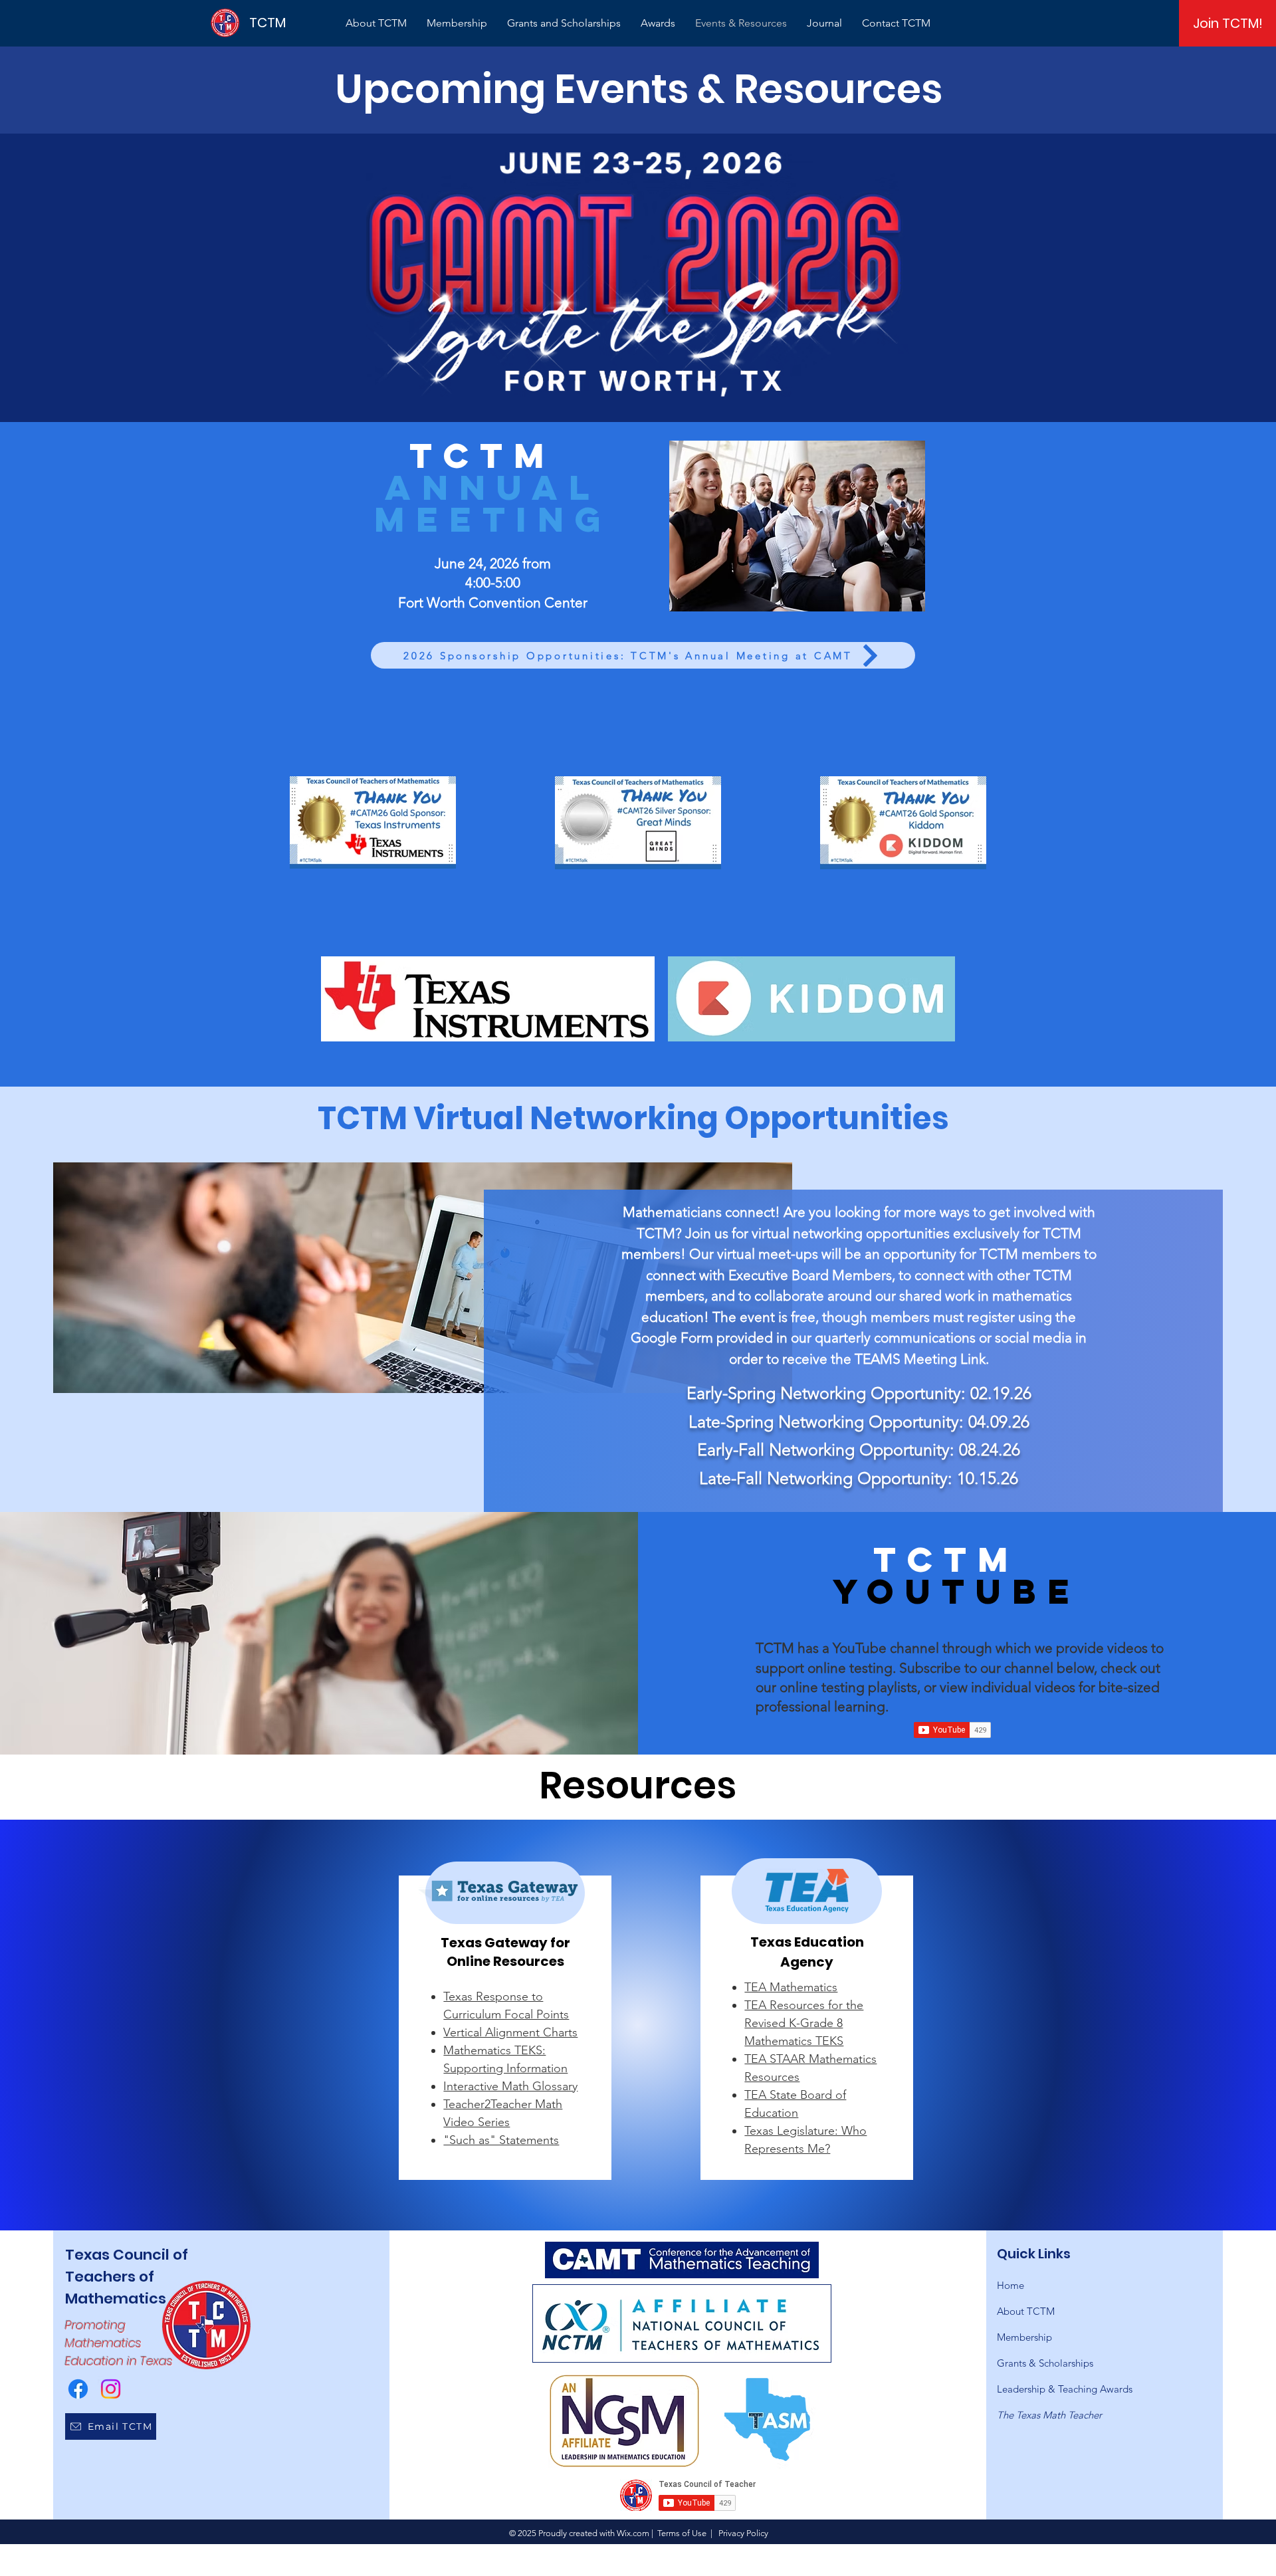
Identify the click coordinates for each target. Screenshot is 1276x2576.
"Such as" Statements (501, 2140)
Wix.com (633, 2533)
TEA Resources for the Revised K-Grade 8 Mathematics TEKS (804, 2023)
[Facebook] (78, 2389)
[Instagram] (111, 2389)
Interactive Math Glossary (510, 2086)
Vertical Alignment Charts (510, 2032)
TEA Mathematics (791, 1987)
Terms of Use (682, 2533)
